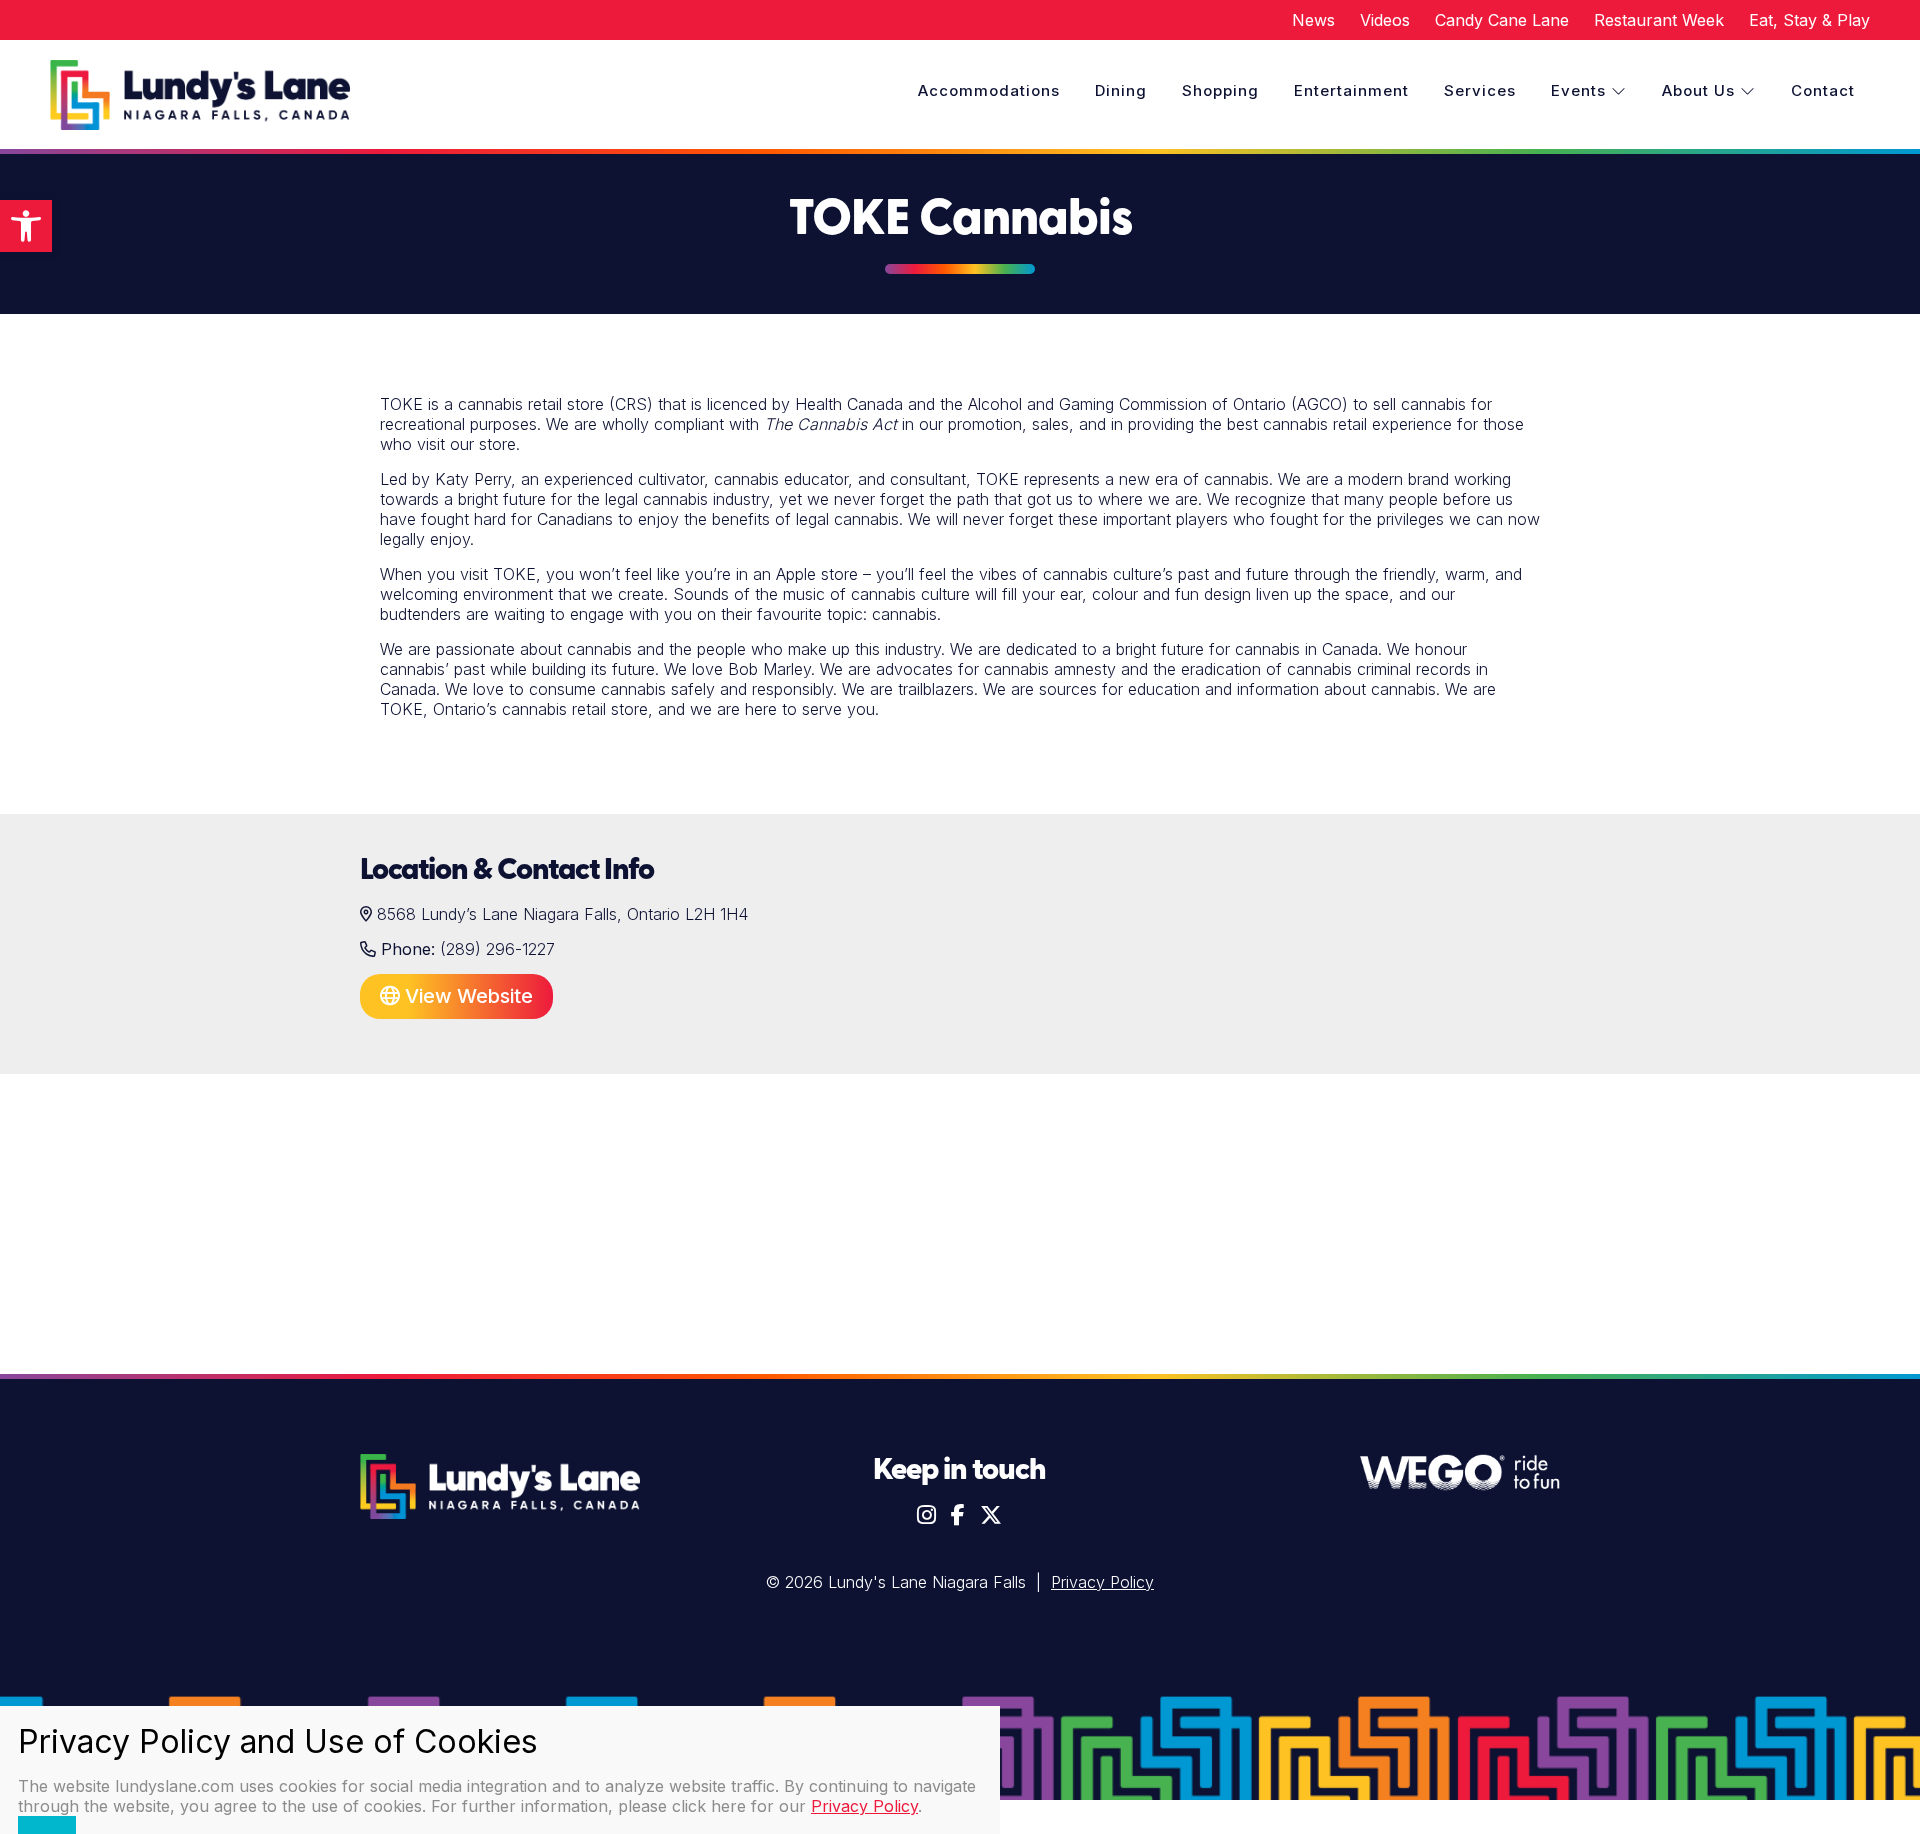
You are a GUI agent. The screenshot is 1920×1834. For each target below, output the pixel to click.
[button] (26, 226)
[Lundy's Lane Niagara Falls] (200, 97)
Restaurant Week (1659, 20)
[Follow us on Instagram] (926, 1515)
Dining (1121, 90)
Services (1480, 90)
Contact (1823, 90)
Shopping (1220, 90)
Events (1581, 90)
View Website (466, 996)
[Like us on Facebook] (958, 1515)
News (1313, 20)
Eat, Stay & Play (1809, 20)
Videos (1385, 20)
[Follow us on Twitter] (991, 1515)
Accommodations (989, 90)
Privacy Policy (1102, 1582)
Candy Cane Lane (1502, 20)
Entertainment (1351, 90)
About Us (1701, 90)
